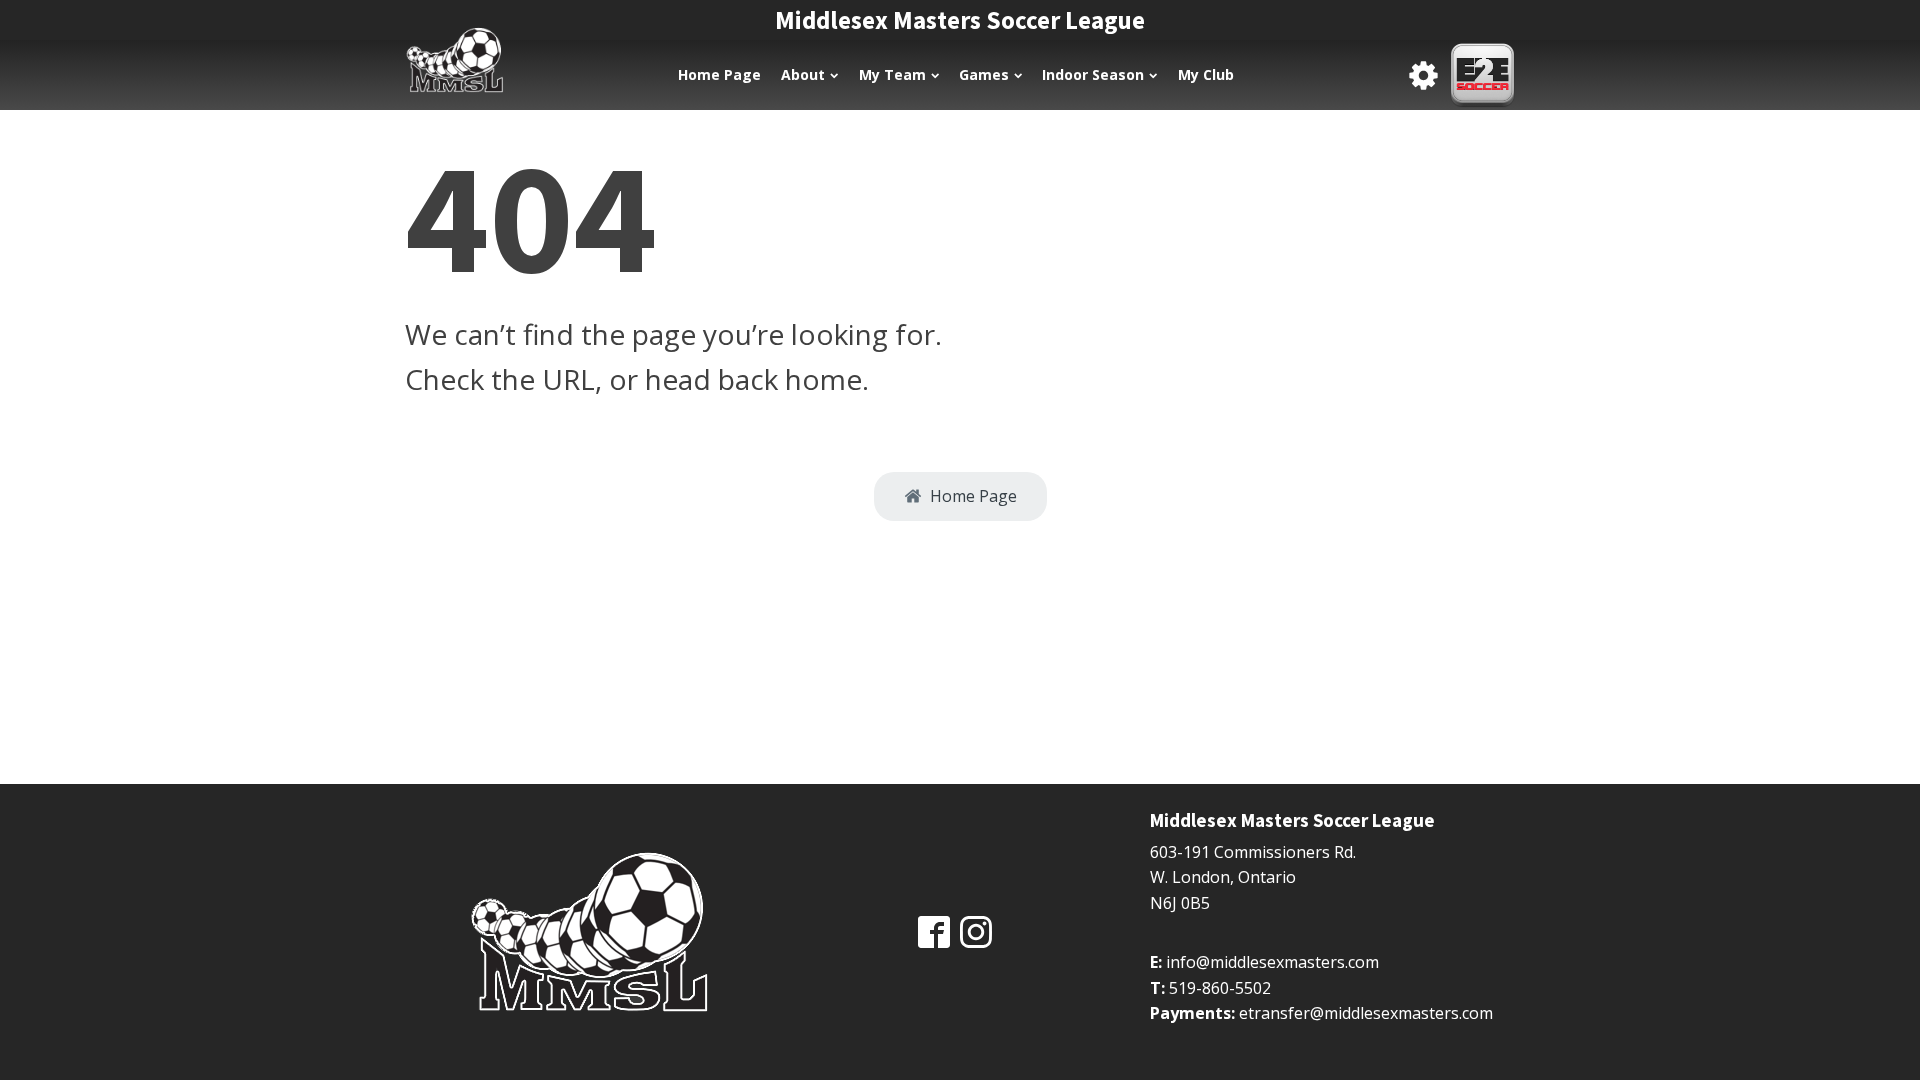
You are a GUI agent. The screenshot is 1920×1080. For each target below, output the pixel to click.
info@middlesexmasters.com (1272, 962)
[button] (960, 497)
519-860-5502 (1220, 988)
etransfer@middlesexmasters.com (1366, 1013)
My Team (892, 74)
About (803, 74)
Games (984, 74)
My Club (1206, 74)
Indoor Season (1093, 74)
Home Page (719, 74)
